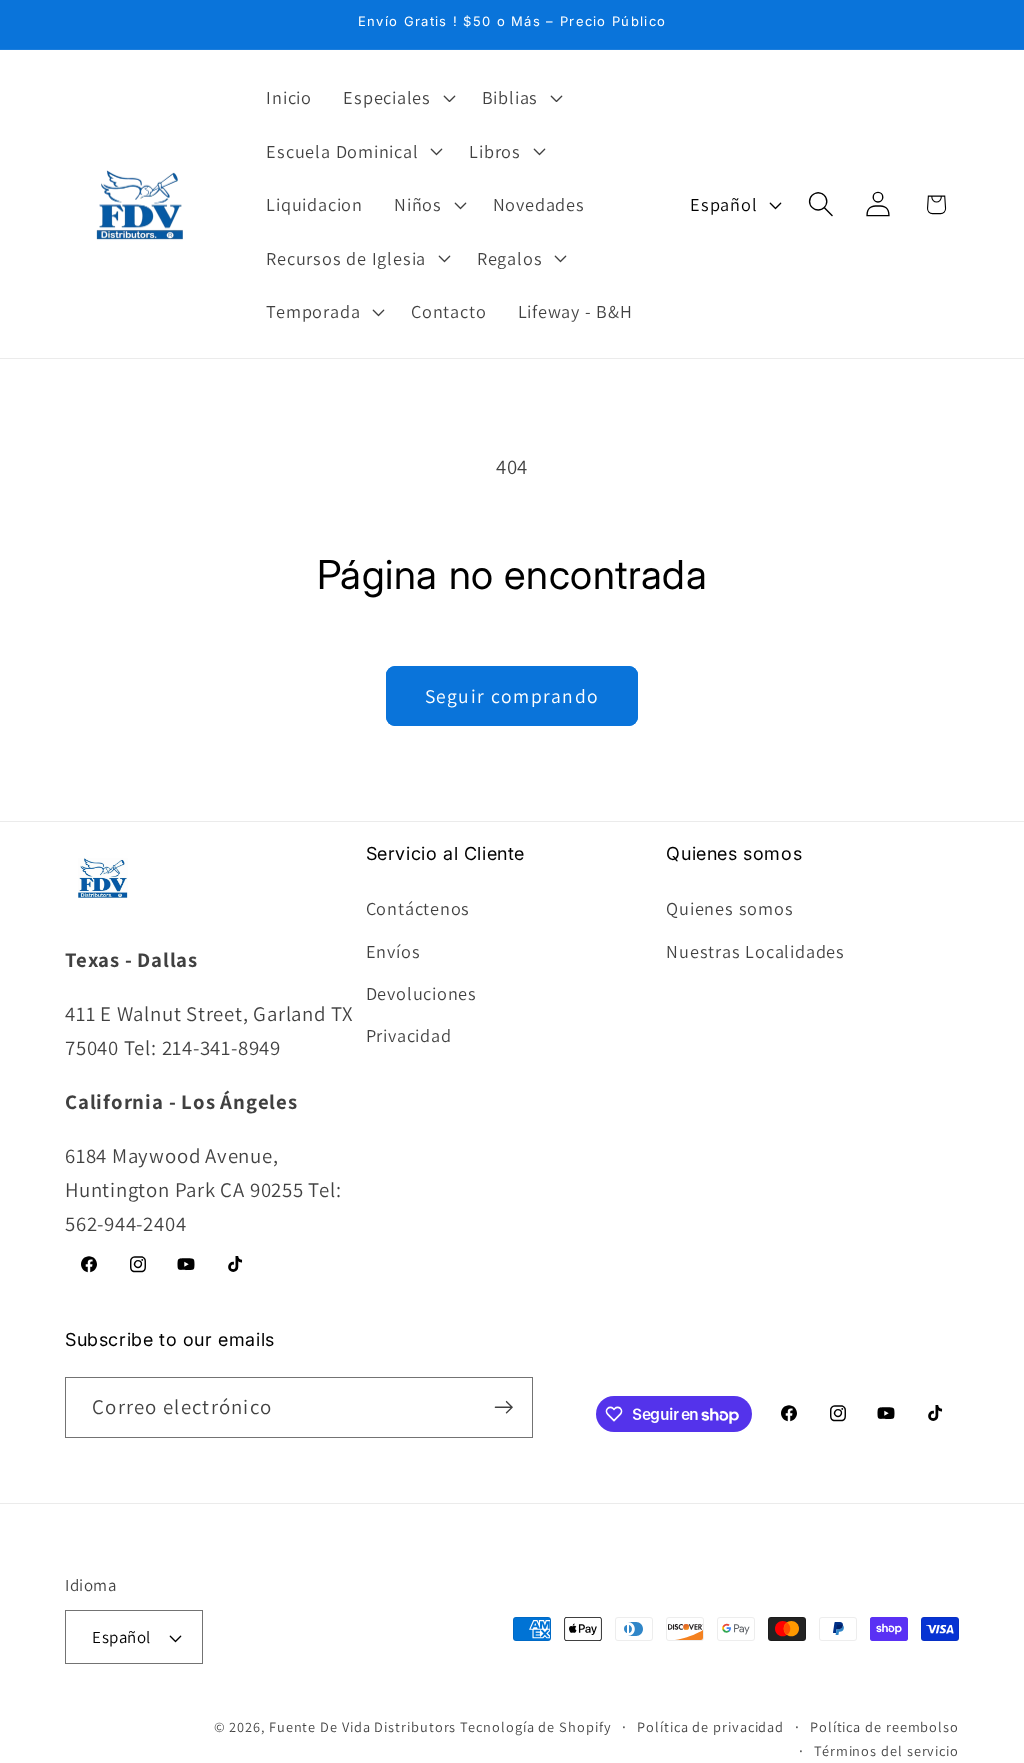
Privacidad (409, 1035)
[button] (397, 97)
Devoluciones (421, 993)
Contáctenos (418, 908)
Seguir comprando (512, 696)
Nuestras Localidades (755, 951)
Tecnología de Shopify (535, 1726)
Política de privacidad (710, 1726)
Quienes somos (729, 908)
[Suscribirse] (503, 1407)
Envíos (393, 951)
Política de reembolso (884, 1726)
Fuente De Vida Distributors (363, 1726)
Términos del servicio (886, 1750)
